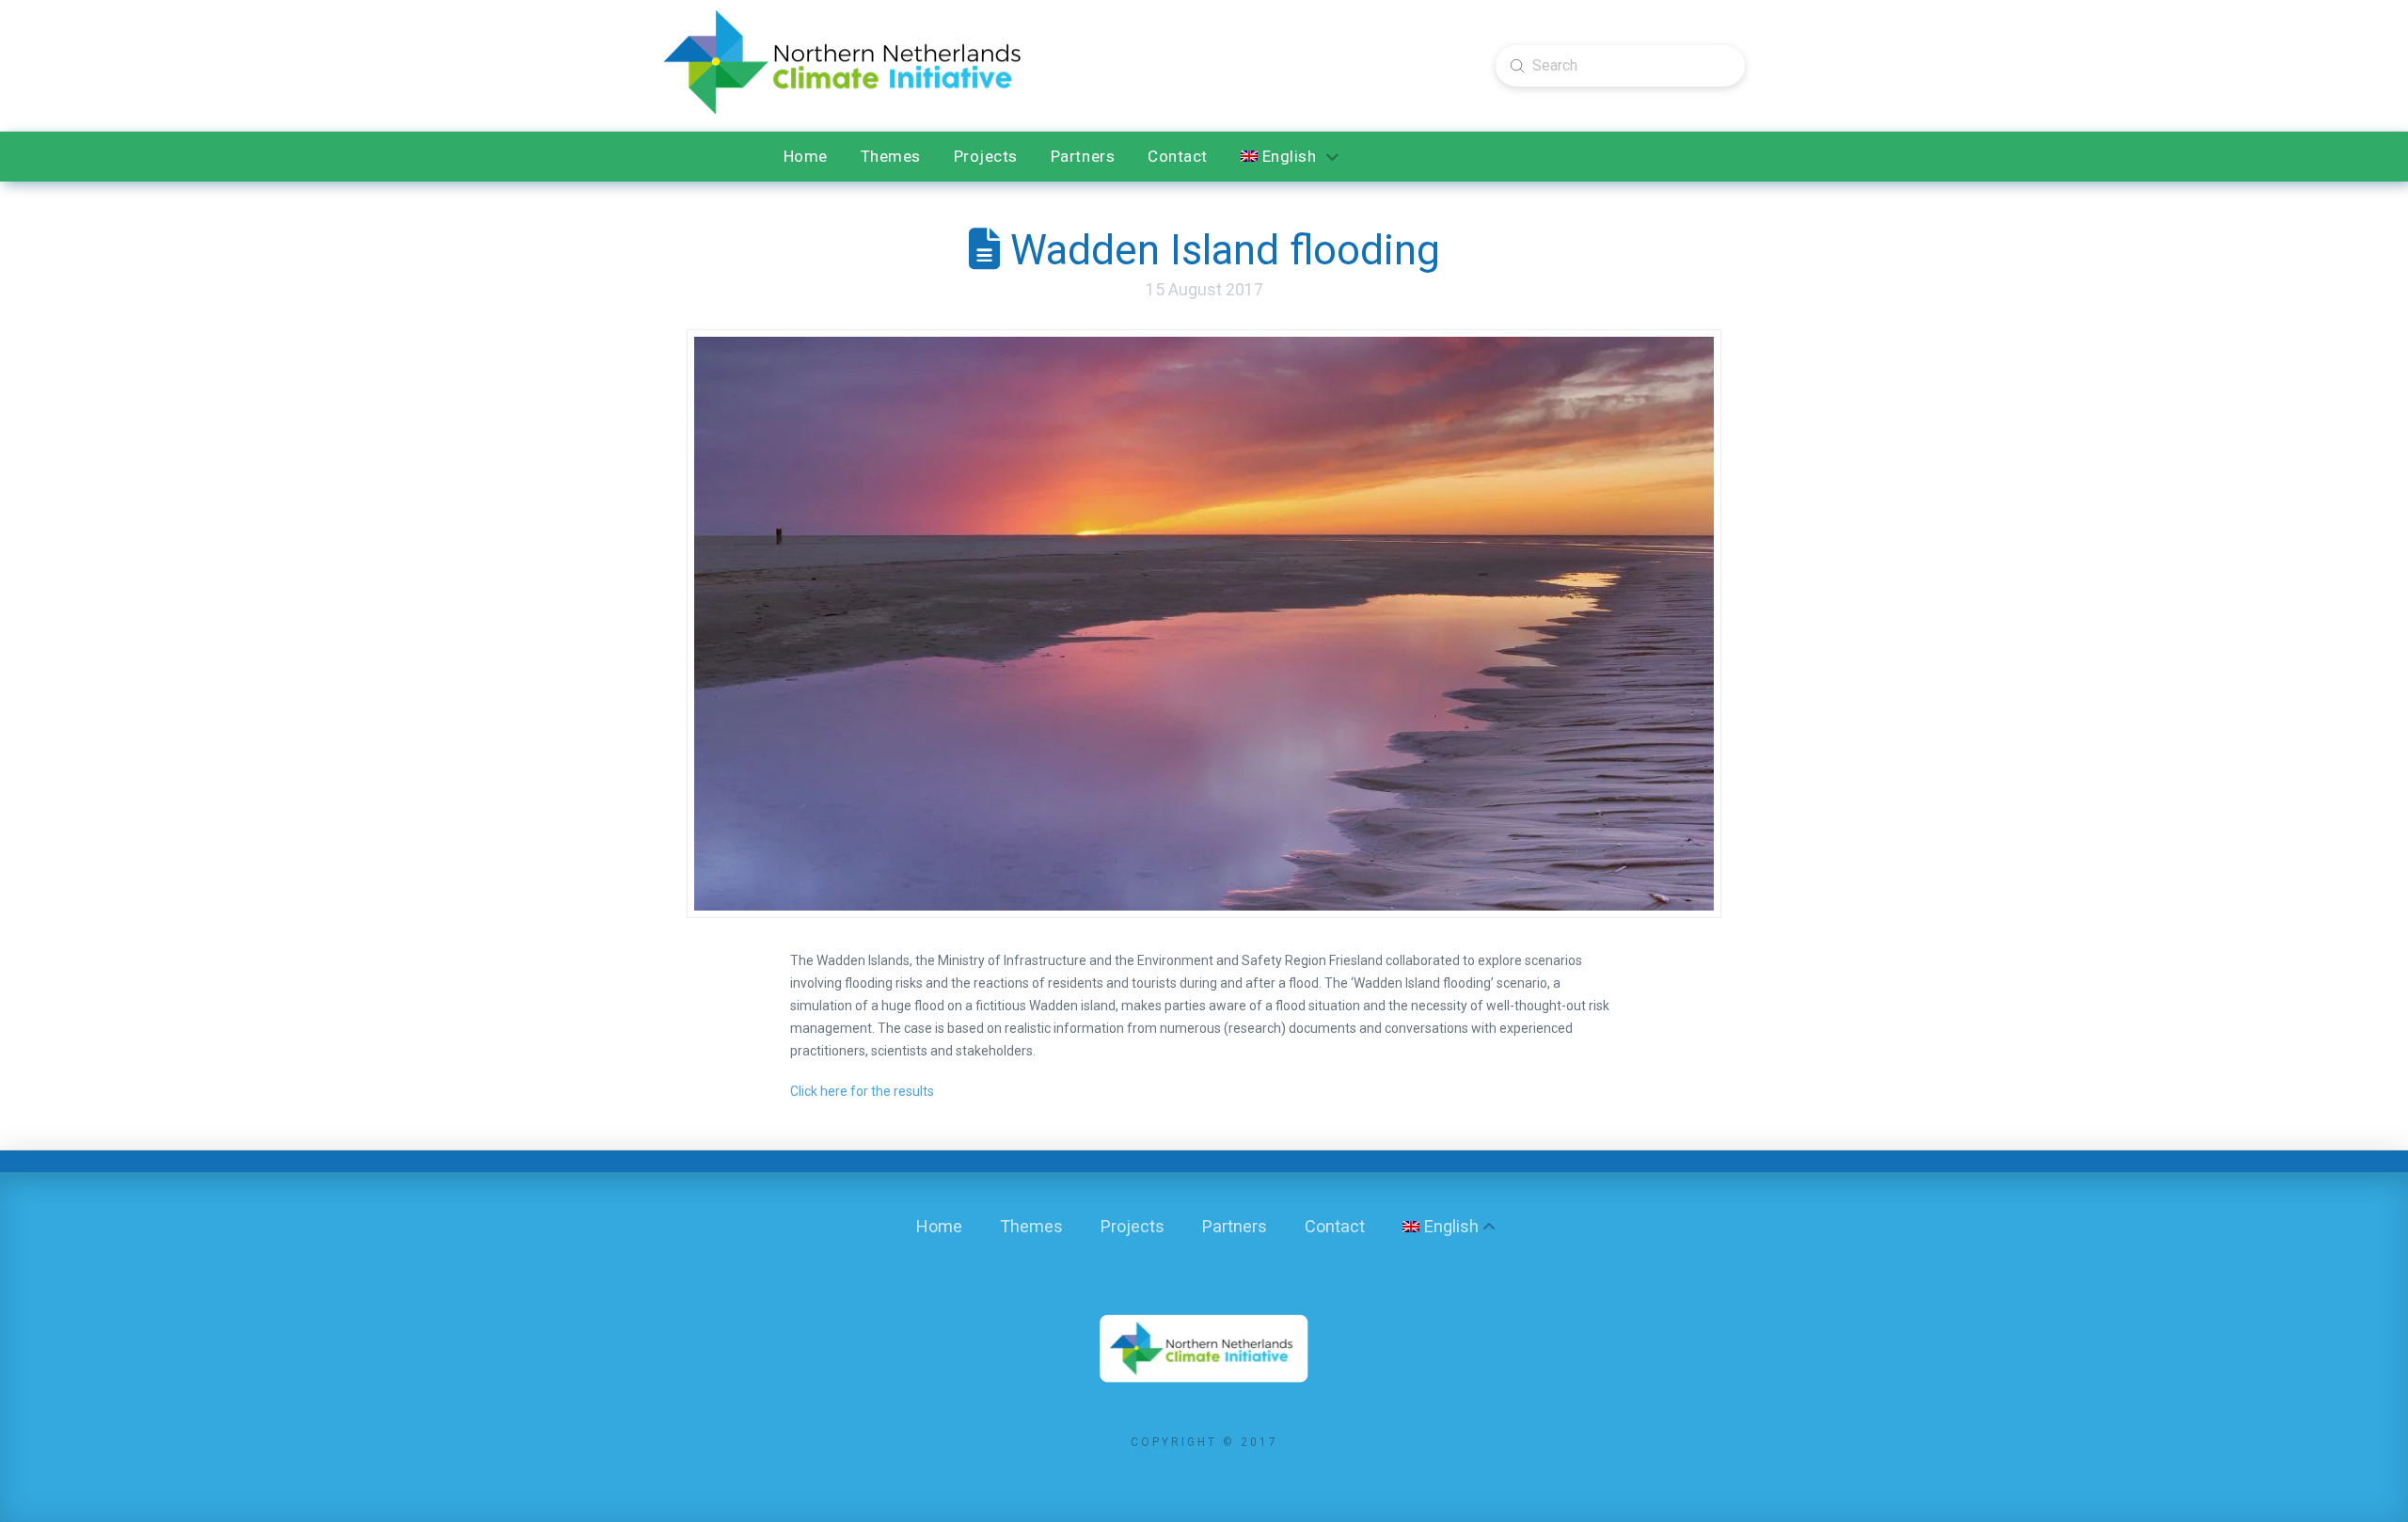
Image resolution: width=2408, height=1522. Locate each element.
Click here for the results (862, 1091)
